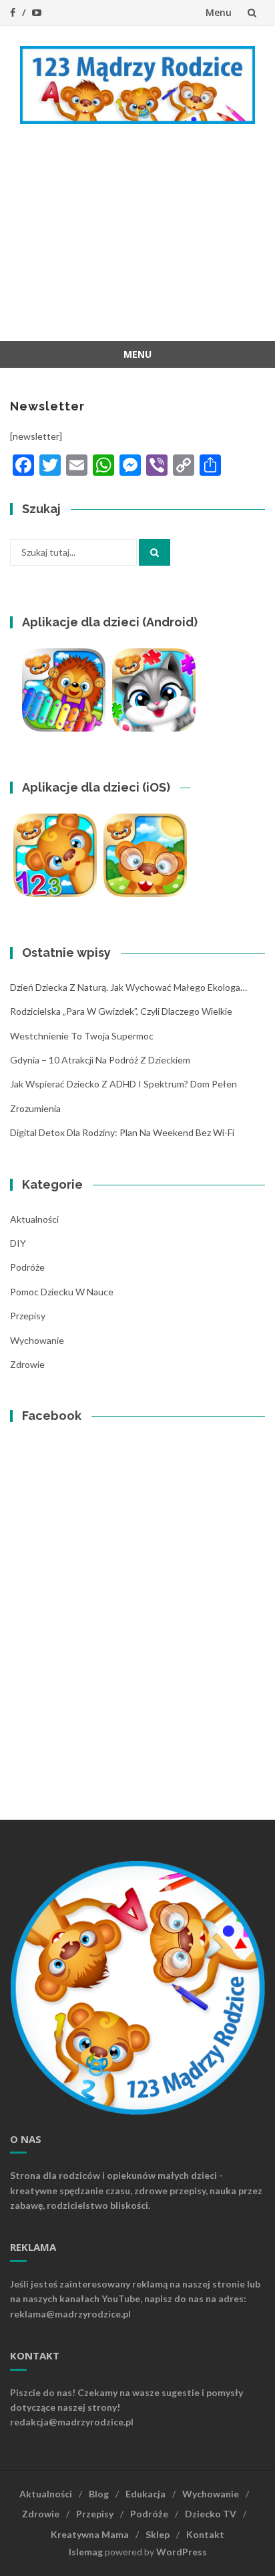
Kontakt (205, 2534)
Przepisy (28, 1316)
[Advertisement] (137, 243)
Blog (99, 2494)
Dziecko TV (211, 2514)
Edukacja (146, 2494)
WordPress (182, 2552)
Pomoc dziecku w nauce (62, 1292)
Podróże (27, 1267)
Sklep (158, 2534)
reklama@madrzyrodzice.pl (70, 2314)
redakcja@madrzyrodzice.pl (72, 2422)
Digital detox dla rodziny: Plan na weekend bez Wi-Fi (122, 1132)
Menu (219, 12)
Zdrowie (27, 1364)
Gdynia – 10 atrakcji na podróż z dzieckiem (100, 1060)
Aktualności (34, 1219)
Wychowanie (37, 1340)
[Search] (155, 552)
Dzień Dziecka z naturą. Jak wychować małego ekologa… (128, 987)
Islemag (86, 2552)
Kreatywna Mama (90, 2534)
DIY (18, 1243)
